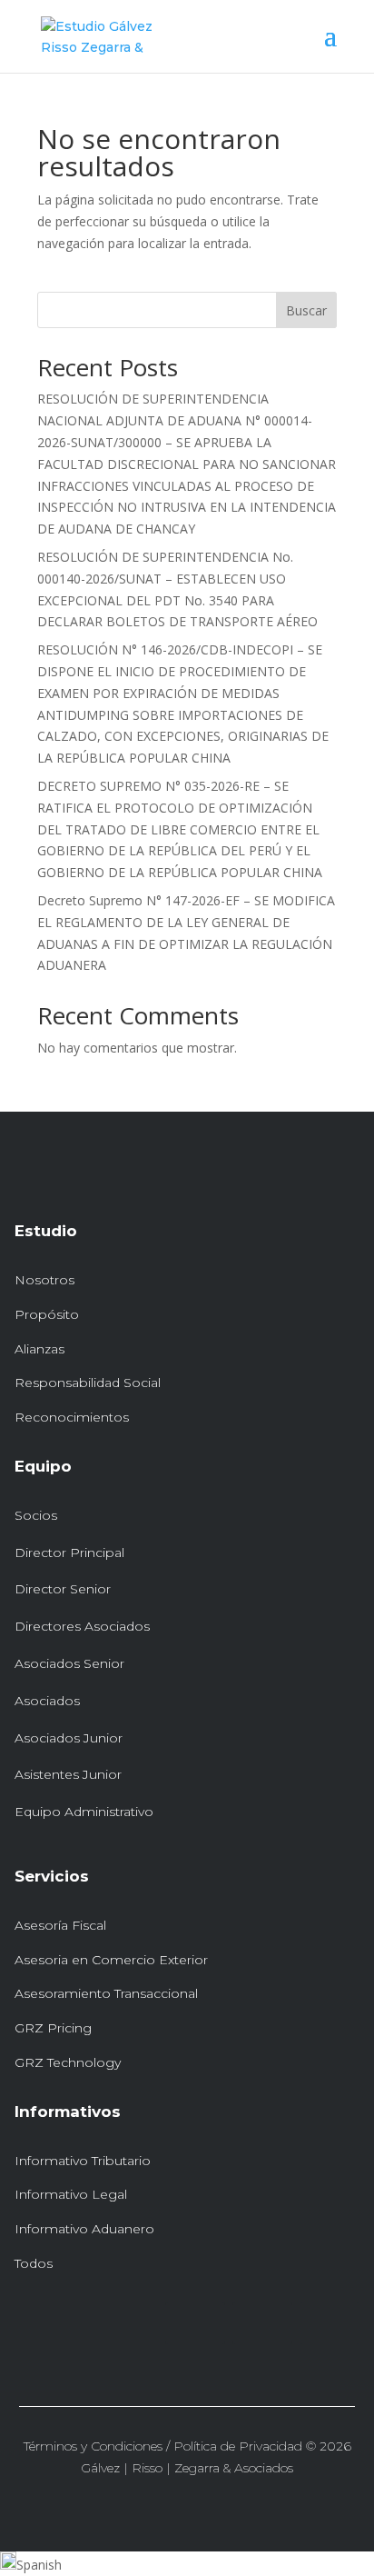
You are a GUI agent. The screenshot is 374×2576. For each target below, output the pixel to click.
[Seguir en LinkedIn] (195, 2323)
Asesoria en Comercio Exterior (111, 1960)
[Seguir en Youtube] (330, 2323)
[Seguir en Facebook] (262, 2323)
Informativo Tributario (83, 2161)
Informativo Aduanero (84, 2229)
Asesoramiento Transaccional (106, 1993)
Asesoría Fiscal (60, 1925)
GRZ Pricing (53, 2028)
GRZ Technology (68, 2062)
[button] (187, 2564)
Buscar (306, 310)
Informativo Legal (71, 2194)
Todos (34, 2263)
